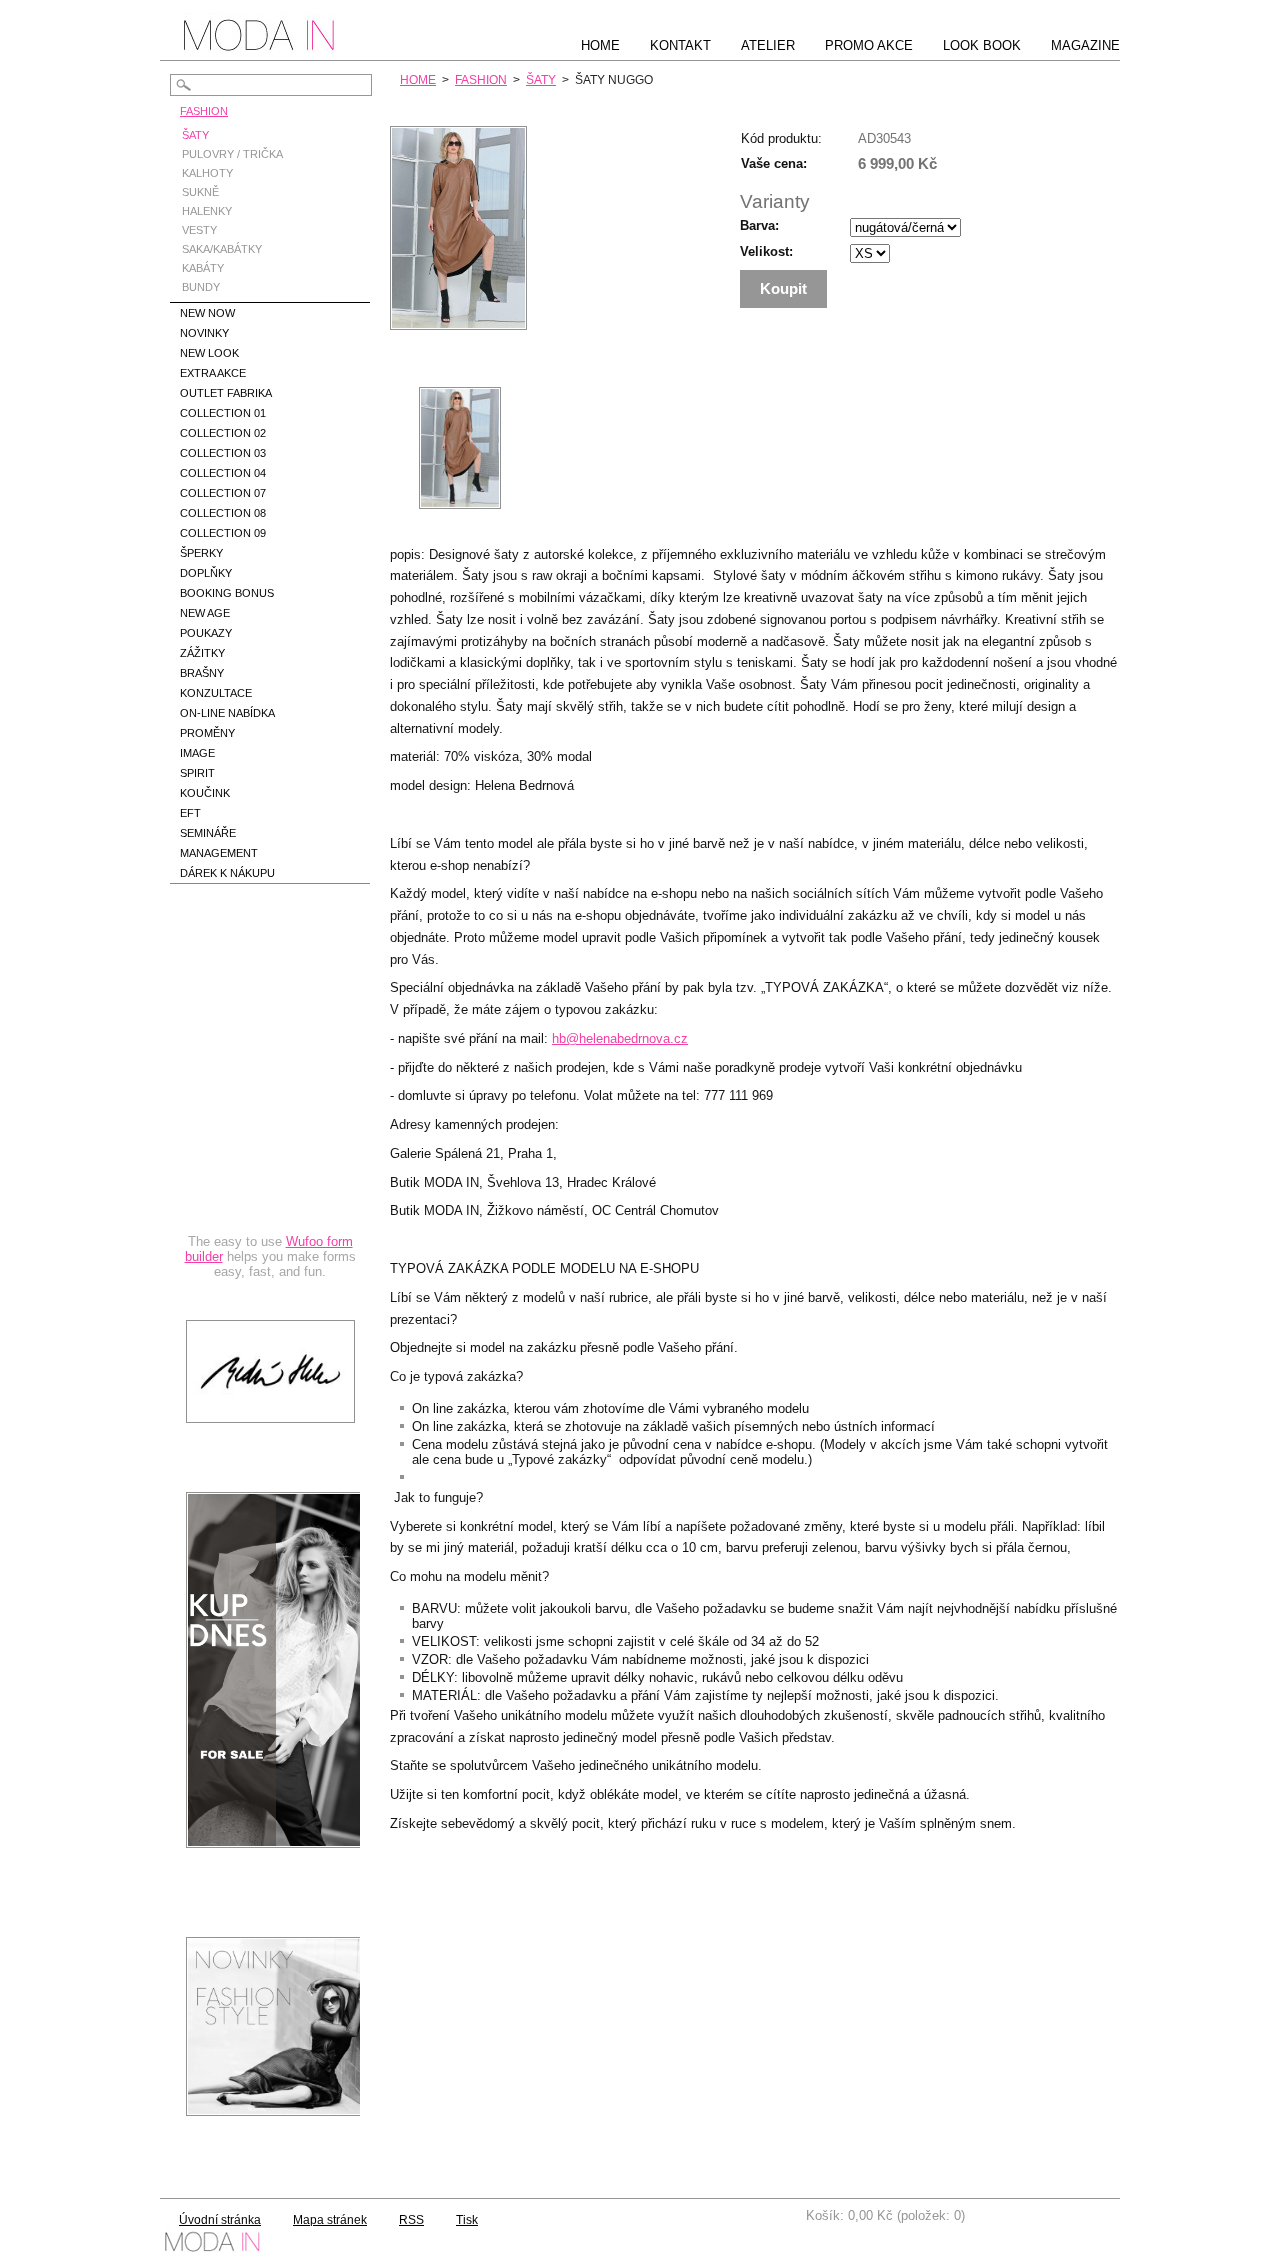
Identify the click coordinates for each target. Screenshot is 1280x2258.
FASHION (481, 80)
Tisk (467, 2220)
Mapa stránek (330, 2220)
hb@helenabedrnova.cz (620, 1038)
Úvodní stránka (220, 2220)
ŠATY (541, 80)
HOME (418, 80)
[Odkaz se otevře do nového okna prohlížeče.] (458, 325)
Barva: (759, 225)
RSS (411, 2220)
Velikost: (766, 251)
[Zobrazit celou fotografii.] (460, 448)
